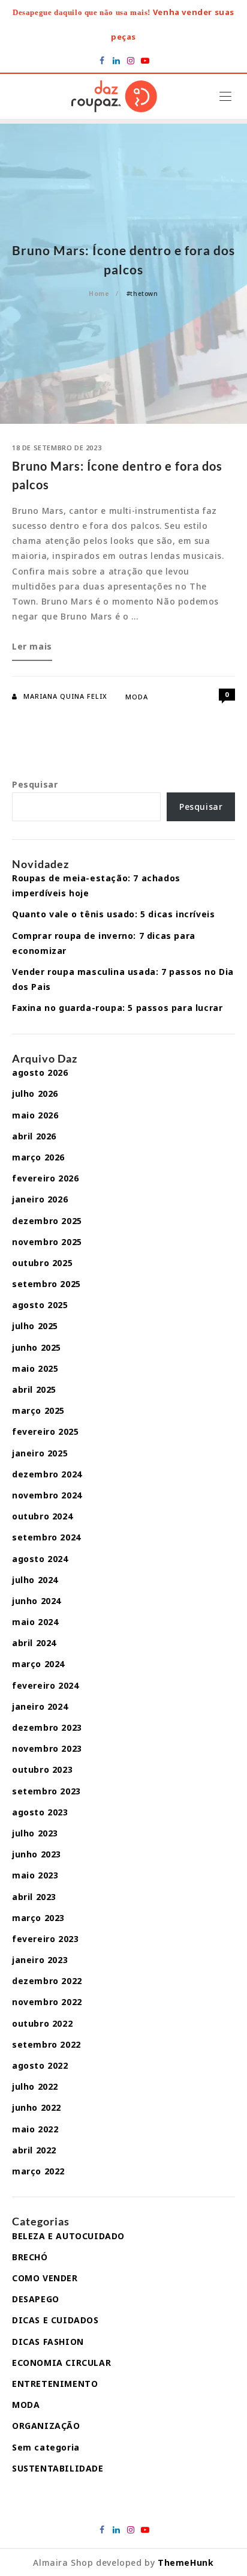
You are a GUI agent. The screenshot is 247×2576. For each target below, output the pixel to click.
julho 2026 (35, 1093)
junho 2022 (37, 2107)
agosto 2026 (40, 1072)
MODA (137, 697)
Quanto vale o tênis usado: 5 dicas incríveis (113, 914)
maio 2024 (35, 1622)
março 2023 (38, 1918)
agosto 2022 (40, 2065)
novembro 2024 (47, 1495)
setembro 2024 (46, 1537)
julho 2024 (35, 1580)
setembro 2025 (46, 1284)
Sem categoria (46, 2447)
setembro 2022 (46, 2044)
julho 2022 (35, 2086)
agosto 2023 (40, 1812)
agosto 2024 (40, 1559)
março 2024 (38, 1664)
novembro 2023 (47, 1748)
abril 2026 (34, 1136)
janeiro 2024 (40, 1706)
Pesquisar (35, 784)
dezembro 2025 (47, 1221)
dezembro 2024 (47, 1474)
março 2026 (38, 1157)
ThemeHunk (186, 2562)
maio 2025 (35, 1368)
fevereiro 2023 (45, 1939)
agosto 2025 (40, 1305)
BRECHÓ (30, 2257)
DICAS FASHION (48, 2342)
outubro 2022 (42, 2023)
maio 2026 (35, 1115)
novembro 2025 (47, 1242)
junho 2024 (37, 1601)
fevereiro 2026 (45, 1178)
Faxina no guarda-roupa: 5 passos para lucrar (117, 1008)
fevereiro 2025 (45, 1431)
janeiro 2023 (40, 1960)
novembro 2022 (47, 2002)
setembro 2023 (46, 1791)
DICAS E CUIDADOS (55, 2320)
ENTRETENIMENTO (55, 2384)
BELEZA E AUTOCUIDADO (68, 2236)
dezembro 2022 (47, 1981)
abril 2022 (34, 2150)
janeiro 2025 (40, 1453)
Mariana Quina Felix (65, 696)
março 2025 (38, 1410)
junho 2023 (37, 1854)
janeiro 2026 (40, 1199)
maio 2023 (35, 1875)
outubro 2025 (42, 1263)
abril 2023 (34, 1897)
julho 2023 (35, 1833)
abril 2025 (34, 1389)
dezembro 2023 (47, 1727)
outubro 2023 (42, 1769)
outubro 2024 (42, 1516)
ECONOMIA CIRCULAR (61, 2363)
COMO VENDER (45, 2278)
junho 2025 (37, 1347)
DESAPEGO (36, 2299)
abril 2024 (34, 1643)
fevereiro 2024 (45, 1685)
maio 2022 (35, 2129)
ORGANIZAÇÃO (46, 2426)
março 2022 (38, 2171)
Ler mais (32, 650)
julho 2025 (35, 1326)
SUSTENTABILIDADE (58, 2468)
